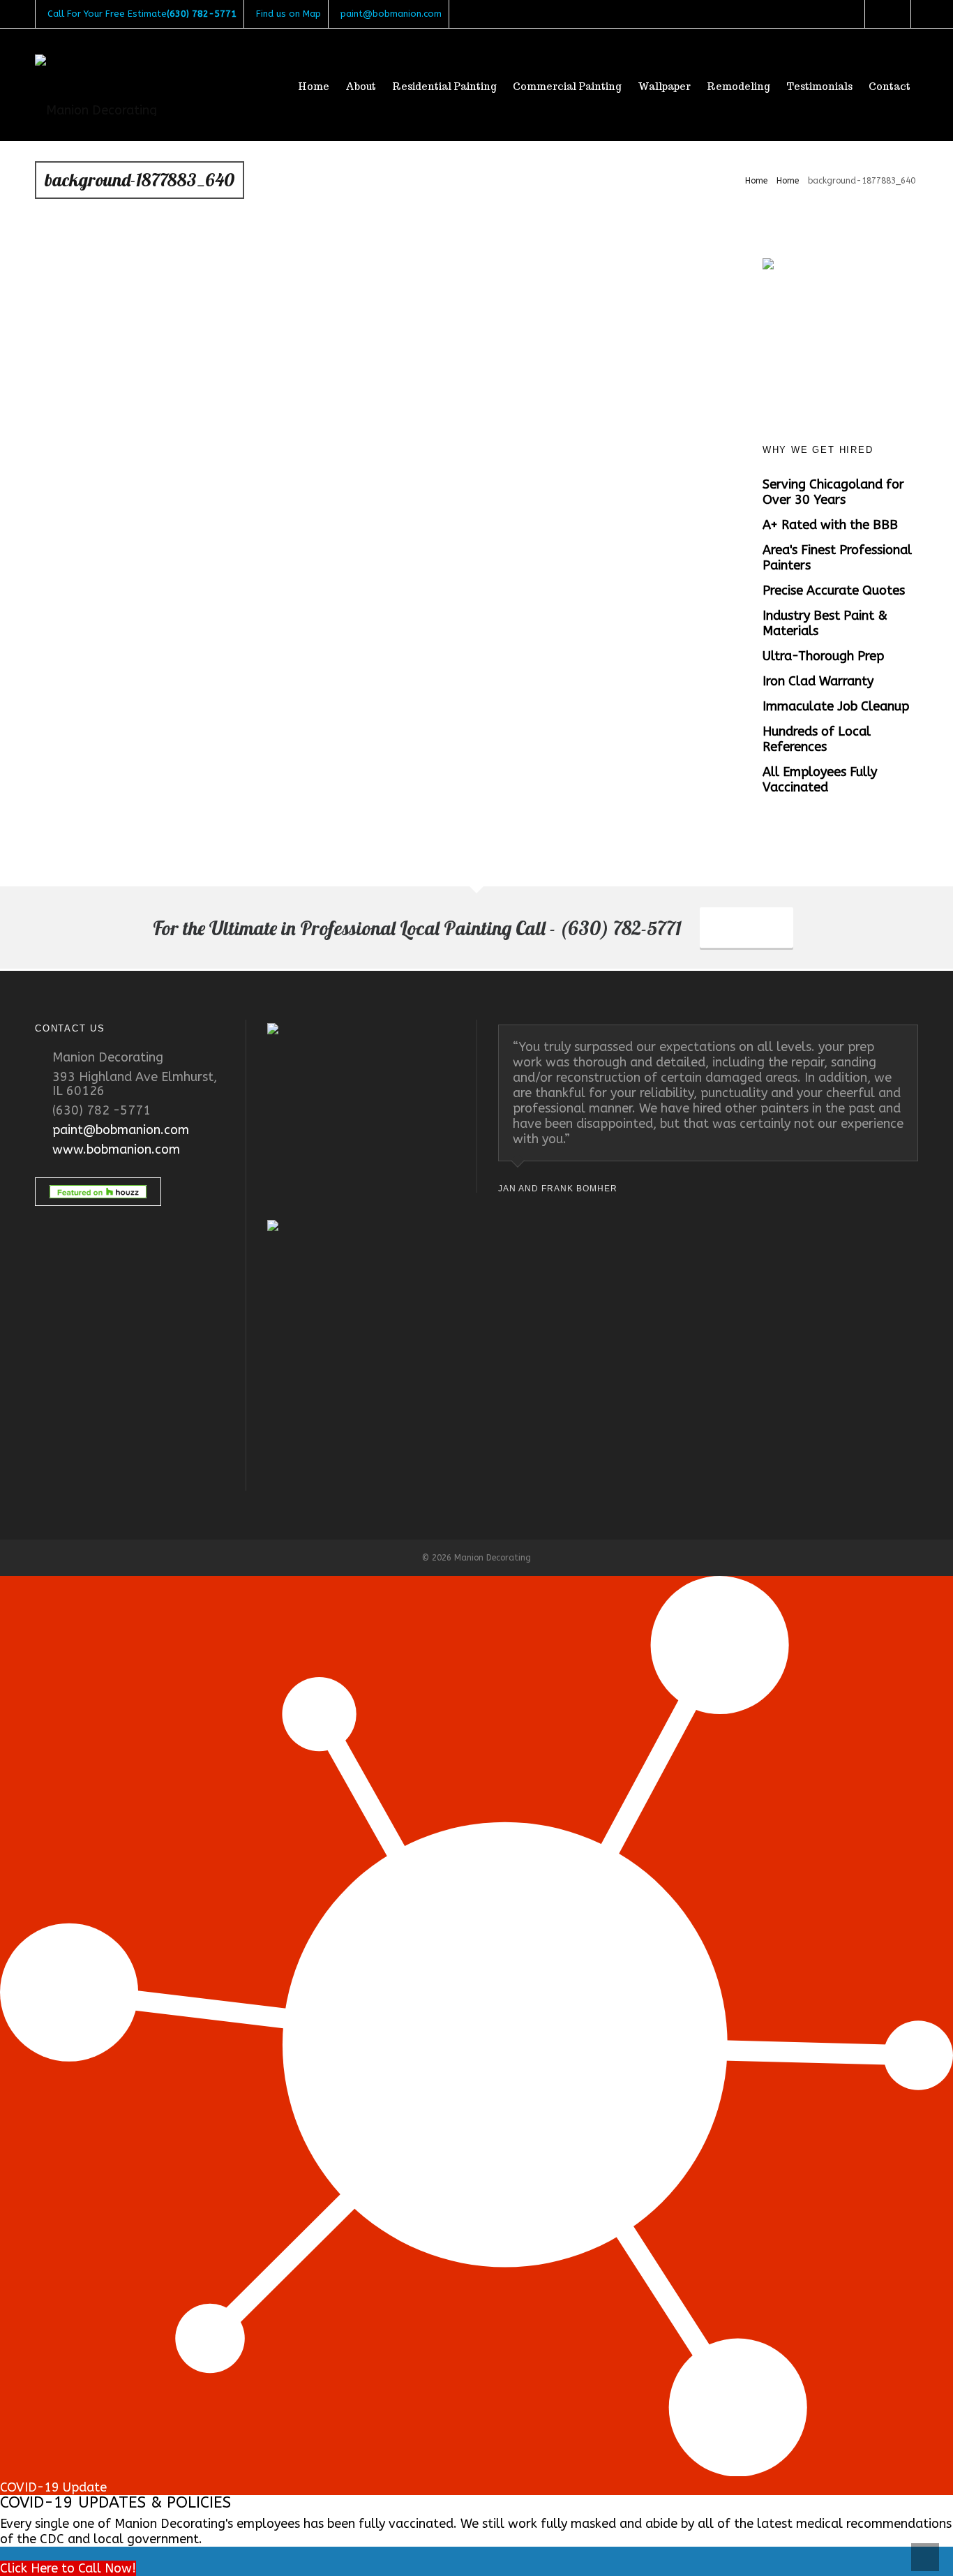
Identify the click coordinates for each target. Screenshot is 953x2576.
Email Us (746, 929)
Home (756, 181)
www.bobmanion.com (116, 1149)
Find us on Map (288, 14)
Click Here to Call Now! (68, 2568)
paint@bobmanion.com (391, 14)
